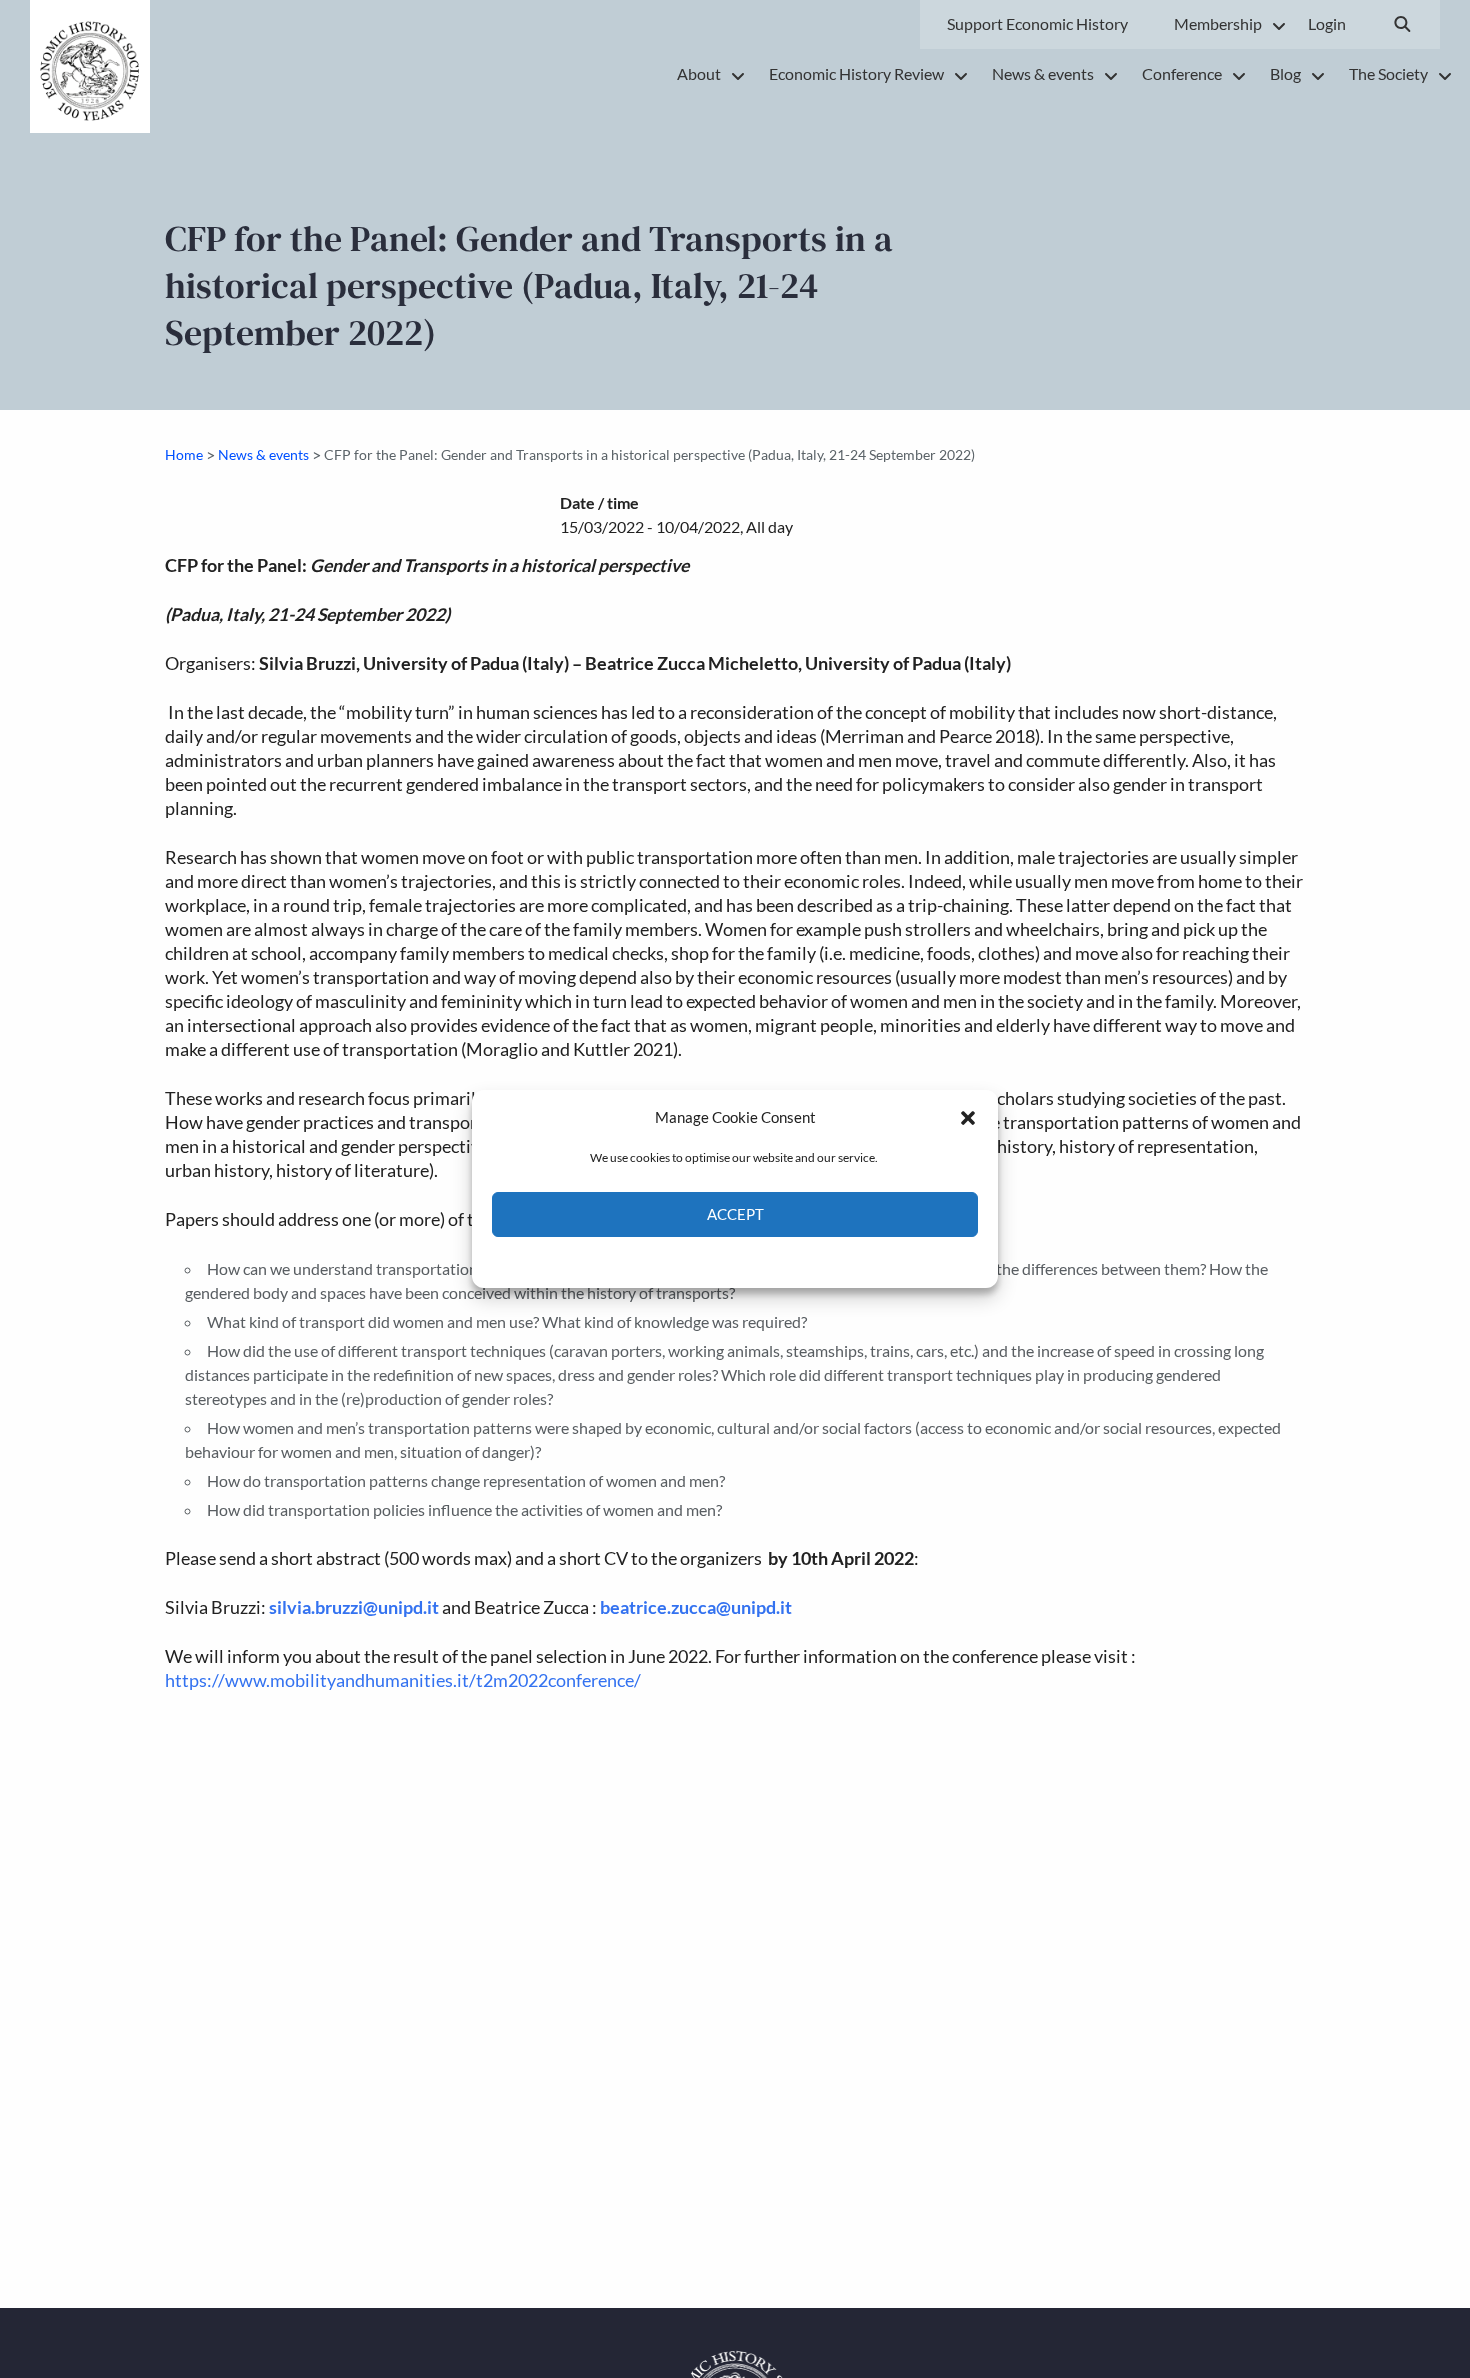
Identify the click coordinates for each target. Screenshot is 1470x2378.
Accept (735, 1215)
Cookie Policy (688, 1260)
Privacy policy (770, 1260)
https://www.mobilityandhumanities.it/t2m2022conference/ (403, 1680)
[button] (968, 1117)
